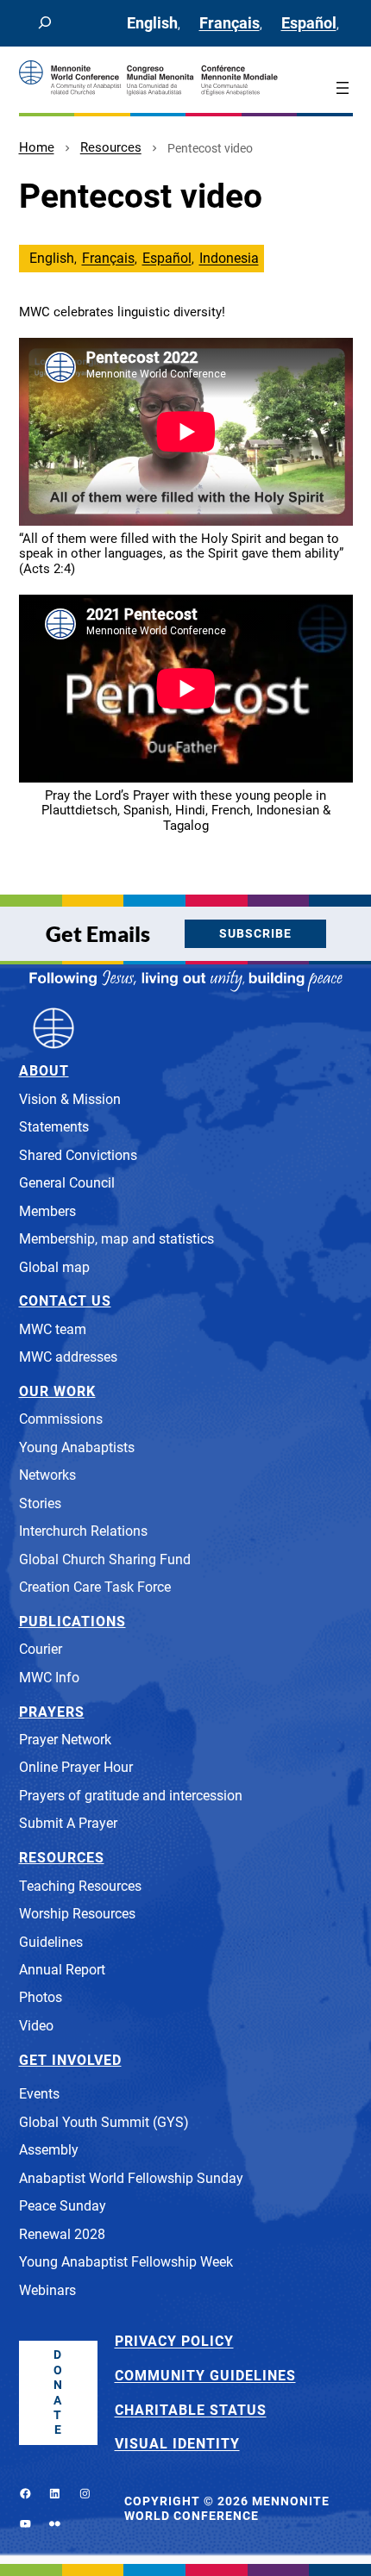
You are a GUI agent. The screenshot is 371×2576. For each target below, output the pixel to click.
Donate (58, 2392)
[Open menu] (343, 88)
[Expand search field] (45, 23)
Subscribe (255, 934)
